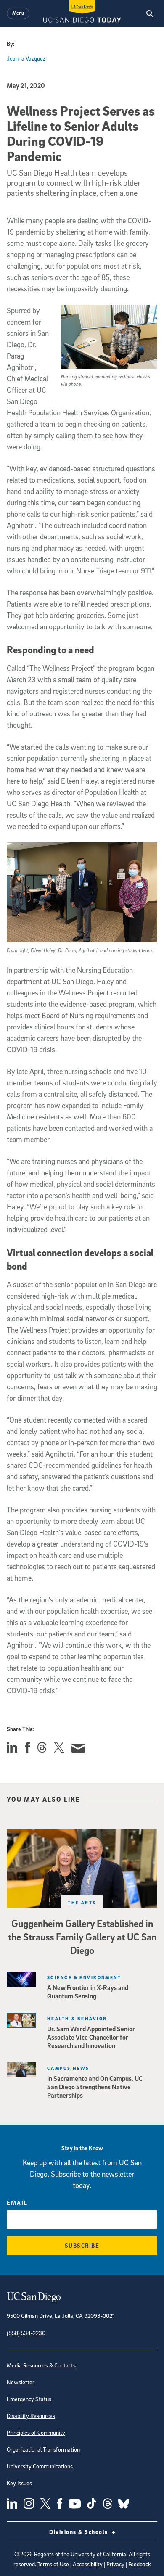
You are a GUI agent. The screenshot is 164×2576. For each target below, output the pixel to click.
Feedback (140, 2564)
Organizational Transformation (43, 2449)
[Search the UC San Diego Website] (150, 13)
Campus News (68, 2068)
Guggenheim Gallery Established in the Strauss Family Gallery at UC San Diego (82, 1937)
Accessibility (88, 2564)
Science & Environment (84, 1977)
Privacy (115, 2564)
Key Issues (19, 2483)
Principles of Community (36, 2432)
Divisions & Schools (79, 2532)
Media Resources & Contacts (41, 2365)
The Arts (82, 1902)
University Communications (40, 2466)
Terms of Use (53, 2564)
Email (17, 2203)
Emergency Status (29, 2399)
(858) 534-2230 (26, 2333)
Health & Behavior (77, 2018)
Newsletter (21, 2382)
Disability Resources (31, 2416)
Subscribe (82, 2245)
